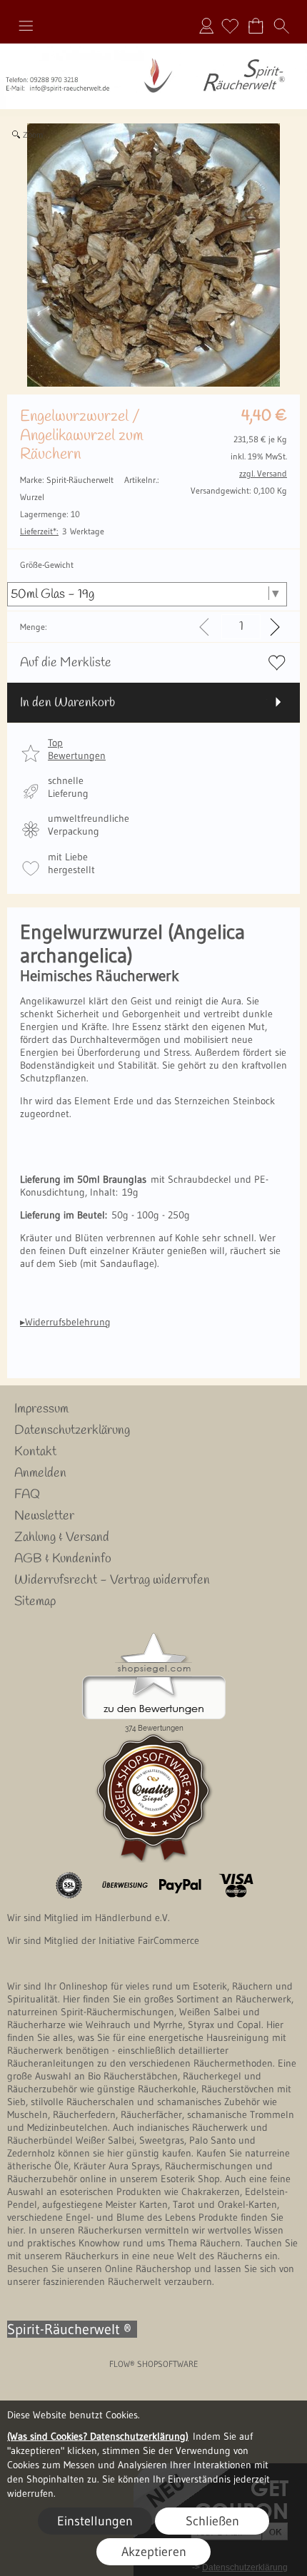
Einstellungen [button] (95, 2521)
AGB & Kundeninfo (63, 1559)
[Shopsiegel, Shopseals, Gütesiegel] (154, 1636)
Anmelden (206, 26)
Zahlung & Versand (62, 1537)
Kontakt (35, 1452)
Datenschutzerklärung (72, 1430)
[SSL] (69, 1885)
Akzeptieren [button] (154, 2552)
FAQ (27, 1495)
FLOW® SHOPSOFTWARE (154, 2364)
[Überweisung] (125, 1885)
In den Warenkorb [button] (67, 703)
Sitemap (35, 1602)
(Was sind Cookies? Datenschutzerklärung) (98, 2436)
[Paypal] (180, 1885)
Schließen (212, 2521)
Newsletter (44, 1516)
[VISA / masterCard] (236, 1885)
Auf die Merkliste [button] (66, 663)
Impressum (41, 1409)
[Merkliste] (230, 26)
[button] (26, 26)
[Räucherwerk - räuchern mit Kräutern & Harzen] (153, 49)
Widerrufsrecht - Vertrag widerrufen (112, 1580)
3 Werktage (62, 531)
